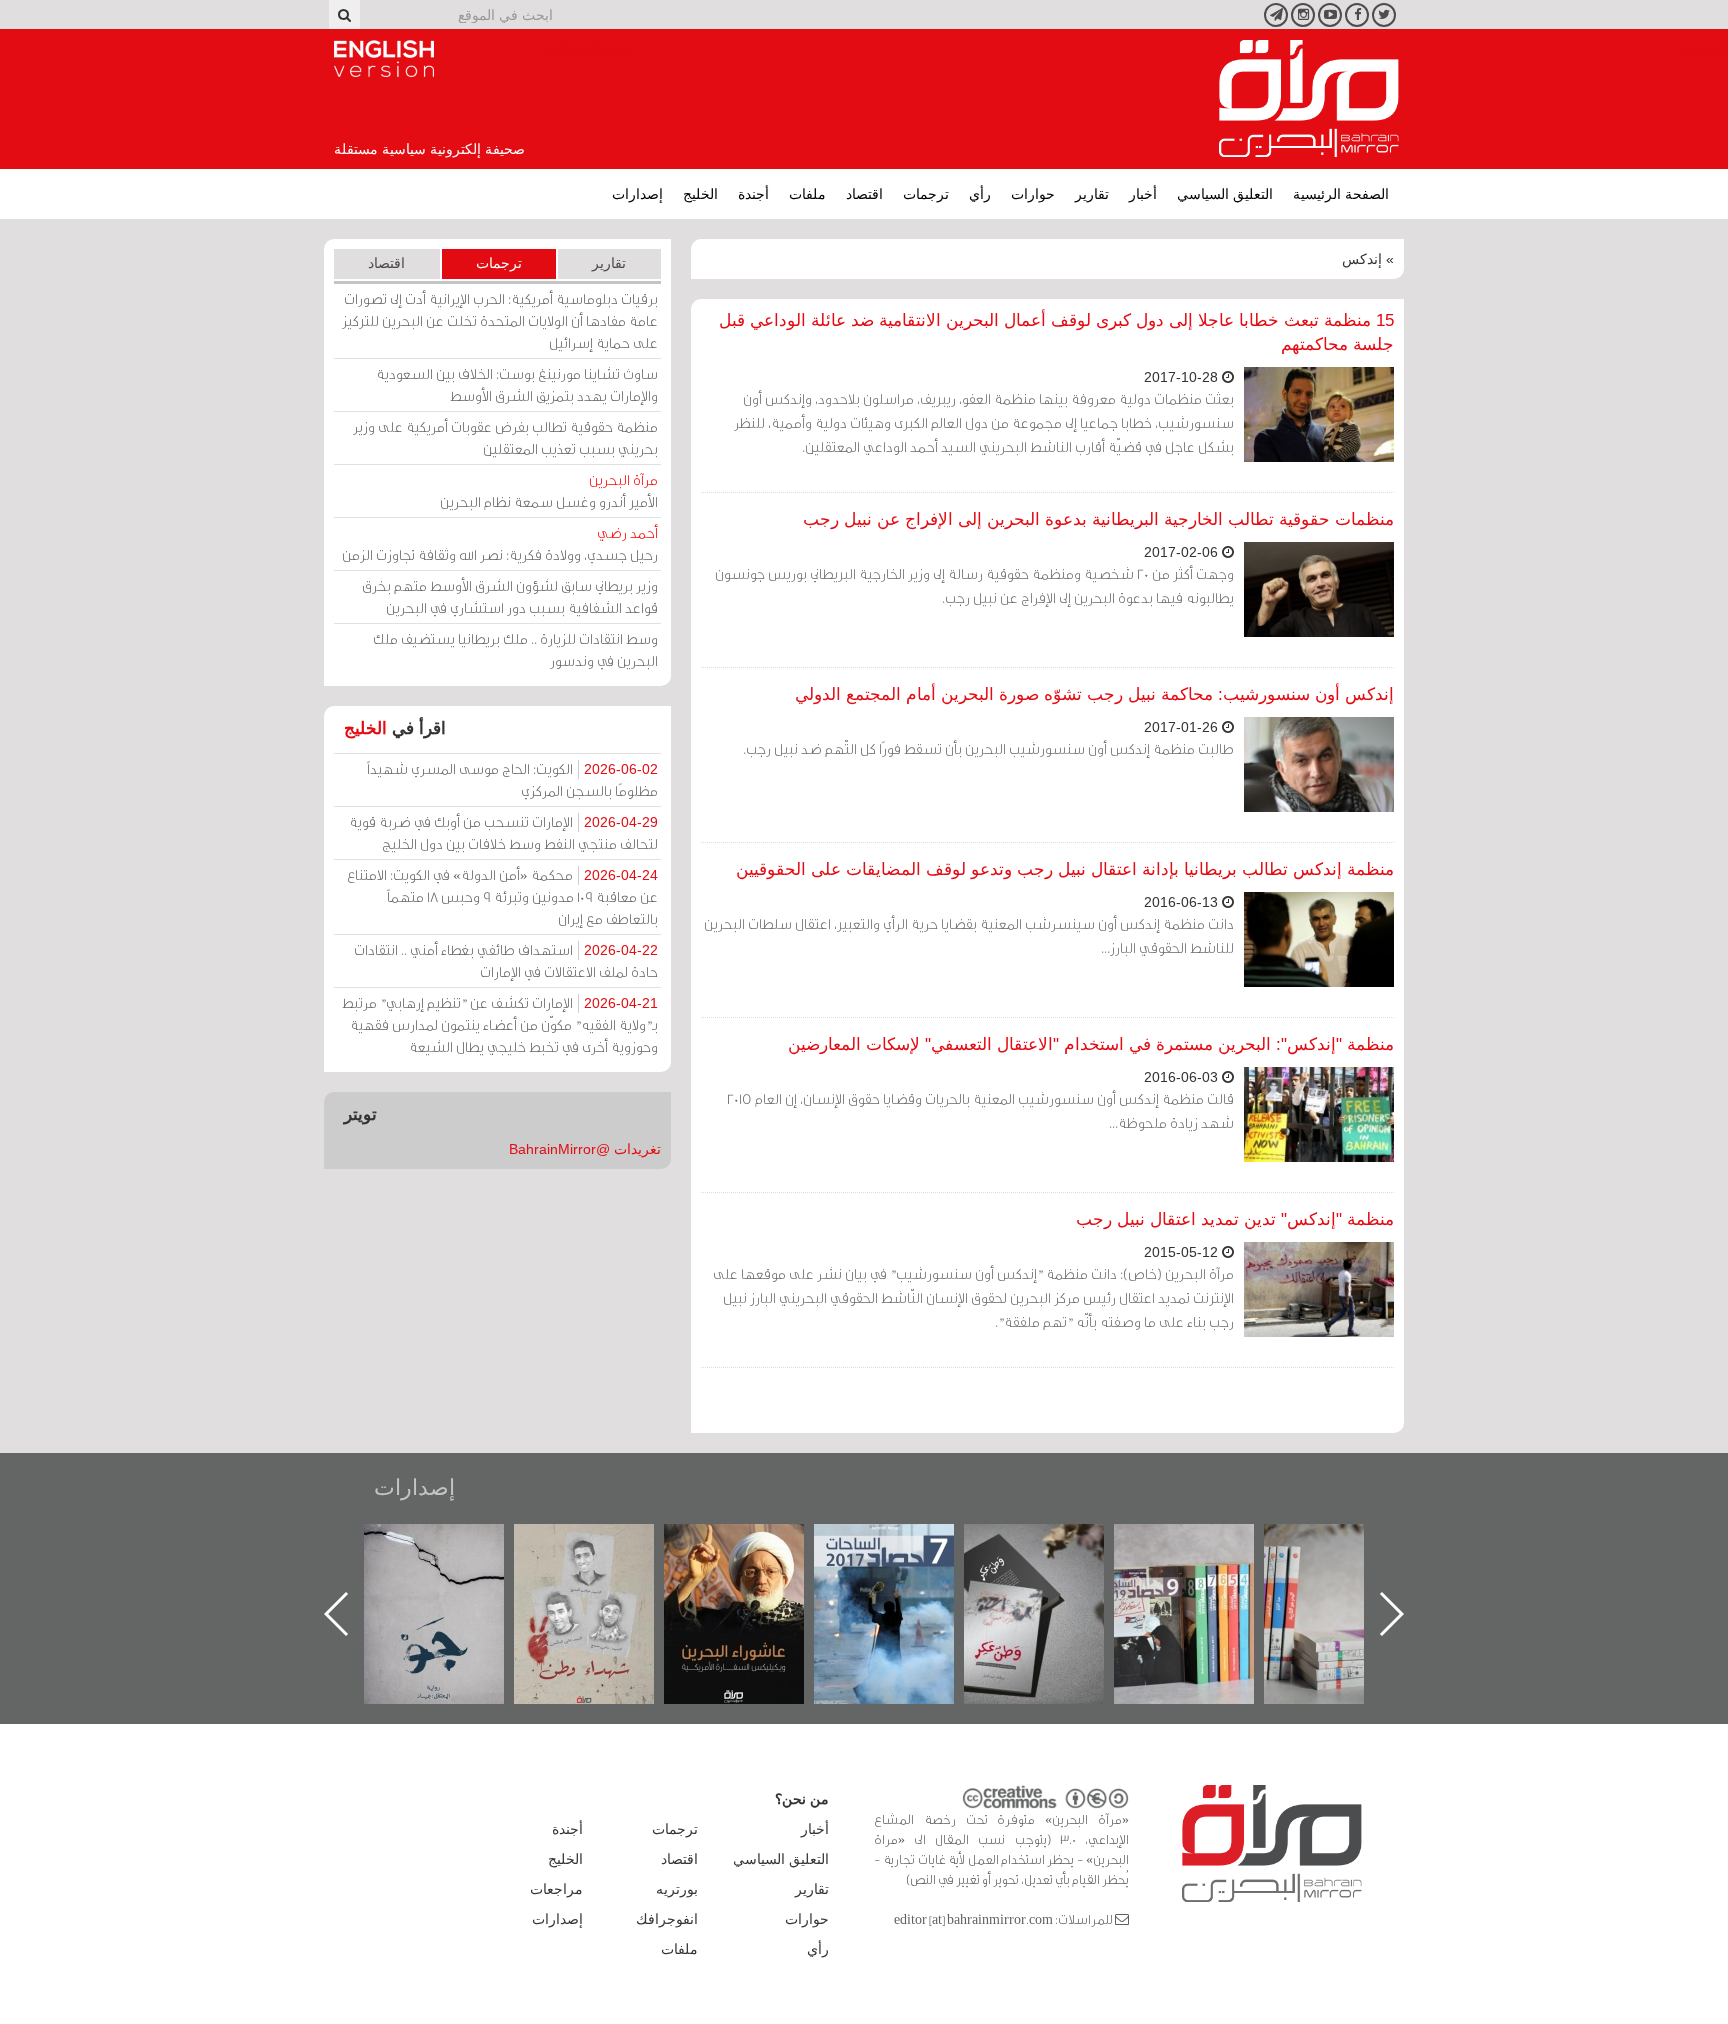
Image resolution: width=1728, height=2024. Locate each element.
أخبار (1143, 194)
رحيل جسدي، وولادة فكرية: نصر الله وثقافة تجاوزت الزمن (500, 543)
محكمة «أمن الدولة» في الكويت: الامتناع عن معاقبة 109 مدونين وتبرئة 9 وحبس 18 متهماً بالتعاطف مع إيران (502, 896)
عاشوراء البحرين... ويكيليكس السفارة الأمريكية (904, 1569)
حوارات (1033, 194)
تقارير (1092, 194)
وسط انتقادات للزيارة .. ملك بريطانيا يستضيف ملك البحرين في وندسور (515, 649)
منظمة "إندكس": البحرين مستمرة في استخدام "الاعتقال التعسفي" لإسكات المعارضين (1091, 1044)
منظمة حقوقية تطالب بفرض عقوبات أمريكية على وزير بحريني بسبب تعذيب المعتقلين (505, 437)
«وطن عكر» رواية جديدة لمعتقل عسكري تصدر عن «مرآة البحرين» (1204, 1581)
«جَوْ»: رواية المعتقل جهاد (604, 1557)
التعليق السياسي (1225, 194)
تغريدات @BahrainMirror (585, 1149)
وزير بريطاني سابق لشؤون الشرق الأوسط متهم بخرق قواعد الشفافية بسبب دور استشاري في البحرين (510, 596)
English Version (384, 59)
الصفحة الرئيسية (1341, 194)
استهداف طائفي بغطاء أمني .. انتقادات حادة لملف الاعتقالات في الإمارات (506, 960)
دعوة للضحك (454, 1545)
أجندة (753, 194)
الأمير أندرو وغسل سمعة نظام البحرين (549, 490)
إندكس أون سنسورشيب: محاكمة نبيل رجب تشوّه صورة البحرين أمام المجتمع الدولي (1094, 694)
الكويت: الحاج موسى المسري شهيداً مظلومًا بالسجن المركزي (512, 779)
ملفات (807, 194)
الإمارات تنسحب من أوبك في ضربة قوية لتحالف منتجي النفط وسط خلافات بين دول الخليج (503, 832)
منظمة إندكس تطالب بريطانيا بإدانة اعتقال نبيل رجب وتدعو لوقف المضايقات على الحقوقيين (1065, 869)
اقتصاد (864, 194)
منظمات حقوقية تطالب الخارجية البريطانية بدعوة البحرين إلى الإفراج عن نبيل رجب (1098, 519)
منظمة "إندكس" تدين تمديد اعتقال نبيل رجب (1235, 1219)
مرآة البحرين (1309, 99)
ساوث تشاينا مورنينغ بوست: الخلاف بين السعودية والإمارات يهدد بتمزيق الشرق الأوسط (517, 384)
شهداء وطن (754, 1545)
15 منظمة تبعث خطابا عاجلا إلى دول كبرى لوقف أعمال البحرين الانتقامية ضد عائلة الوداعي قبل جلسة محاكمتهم (1056, 332)
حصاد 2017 (1054, 1545)
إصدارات (637, 194)
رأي (980, 194)
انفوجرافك (667, 1919)
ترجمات (926, 194)
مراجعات (556, 1889)
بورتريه (677, 1889)
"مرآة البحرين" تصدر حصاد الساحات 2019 (1354, 1569)
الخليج (700, 194)
